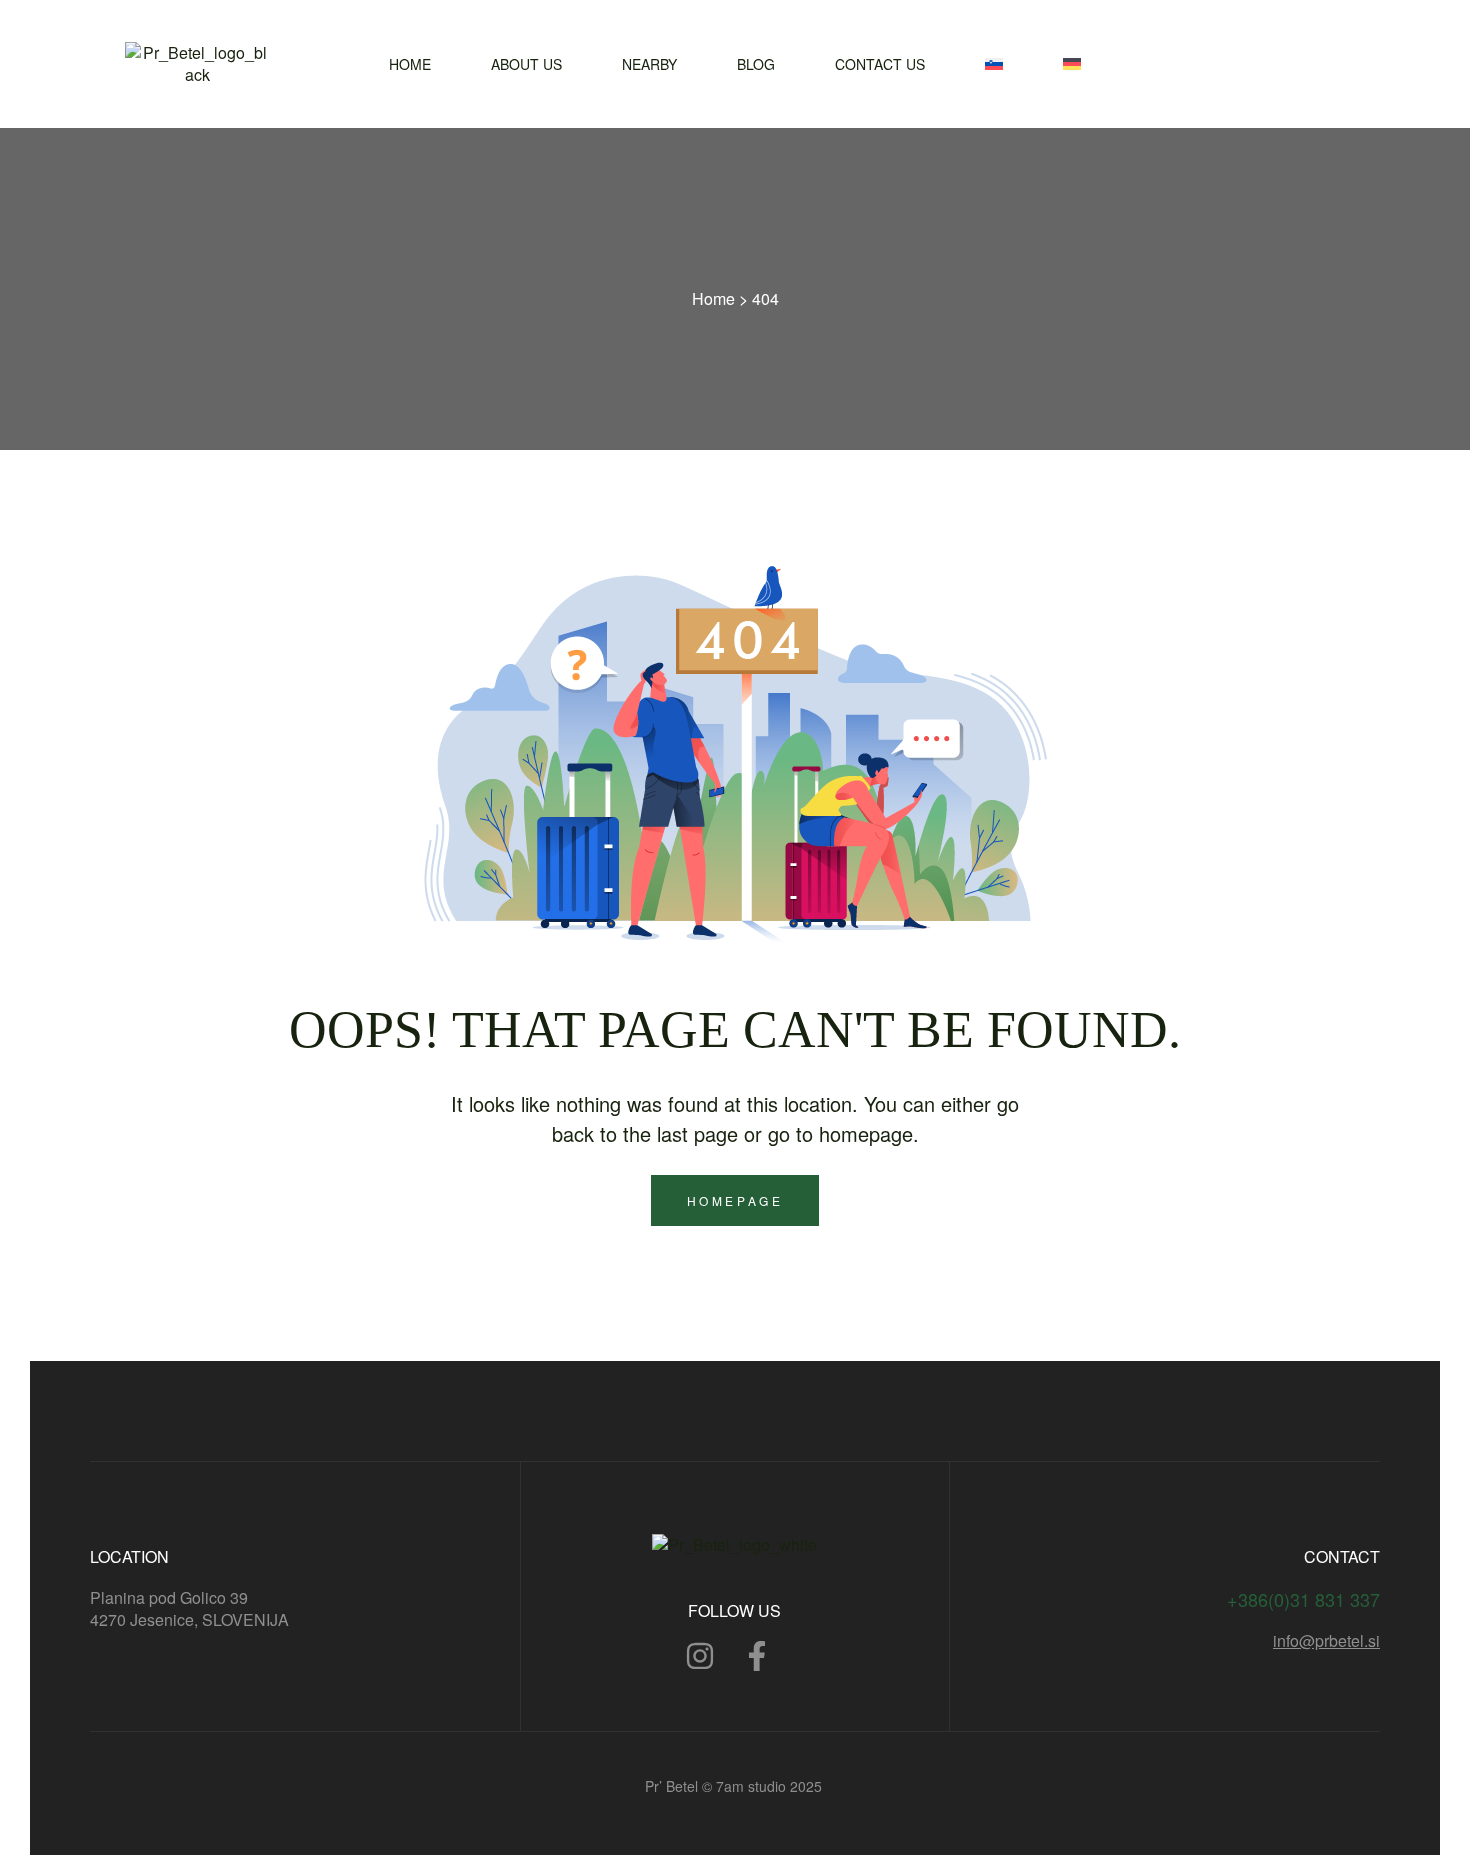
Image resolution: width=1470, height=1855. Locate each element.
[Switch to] (994, 64)
